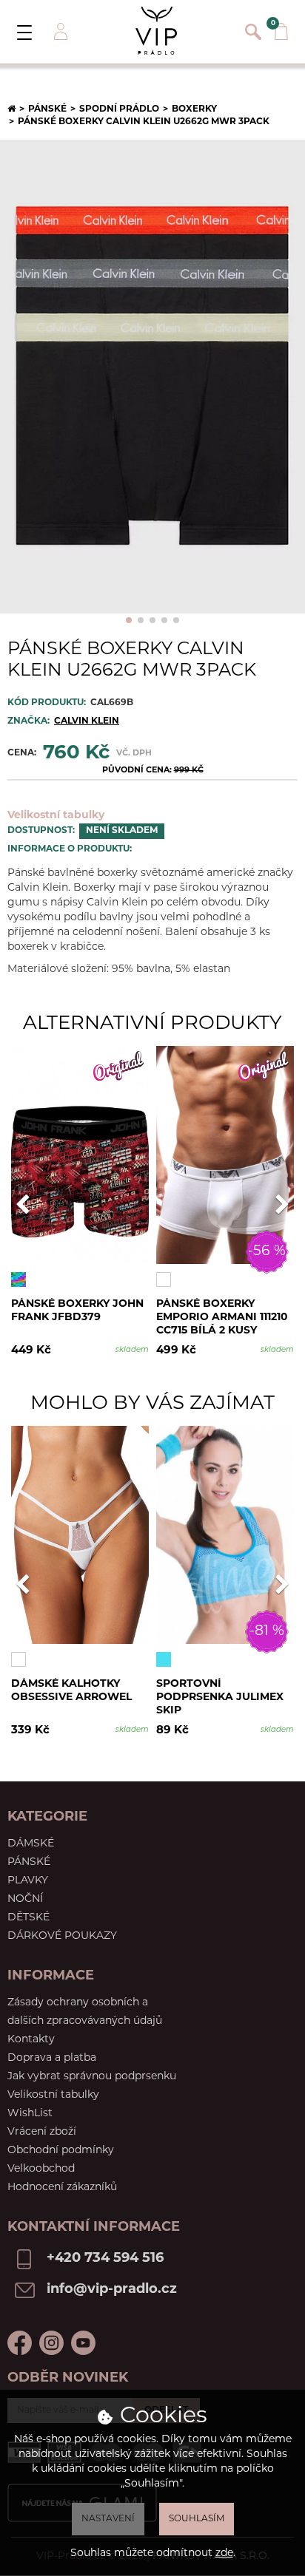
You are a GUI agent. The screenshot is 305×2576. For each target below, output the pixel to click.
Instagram (51, 2343)
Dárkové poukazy (62, 1936)
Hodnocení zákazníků (62, 2188)
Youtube (83, 2343)
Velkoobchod (41, 2169)
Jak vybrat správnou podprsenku (92, 2077)
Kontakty (31, 2040)
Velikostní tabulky (56, 816)
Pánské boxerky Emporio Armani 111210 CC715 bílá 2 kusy (222, 1317)
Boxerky (194, 109)
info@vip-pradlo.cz (112, 2290)
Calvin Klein (87, 721)
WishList (30, 2114)
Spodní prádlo (119, 109)
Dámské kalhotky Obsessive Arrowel (71, 1691)
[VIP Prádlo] (156, 31)
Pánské (47, 109)
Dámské (31, 1844)
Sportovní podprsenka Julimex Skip (220, 1697)
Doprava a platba (52, 2058)
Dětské (29, 1918)
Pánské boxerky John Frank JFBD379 (77, 1311)
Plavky (28, 1881)
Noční (25, 1899)
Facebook (20, 2343)
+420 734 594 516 (105, 2259)
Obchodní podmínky (61, 2151)
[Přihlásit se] (59, 32)
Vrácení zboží (42, 2132)
